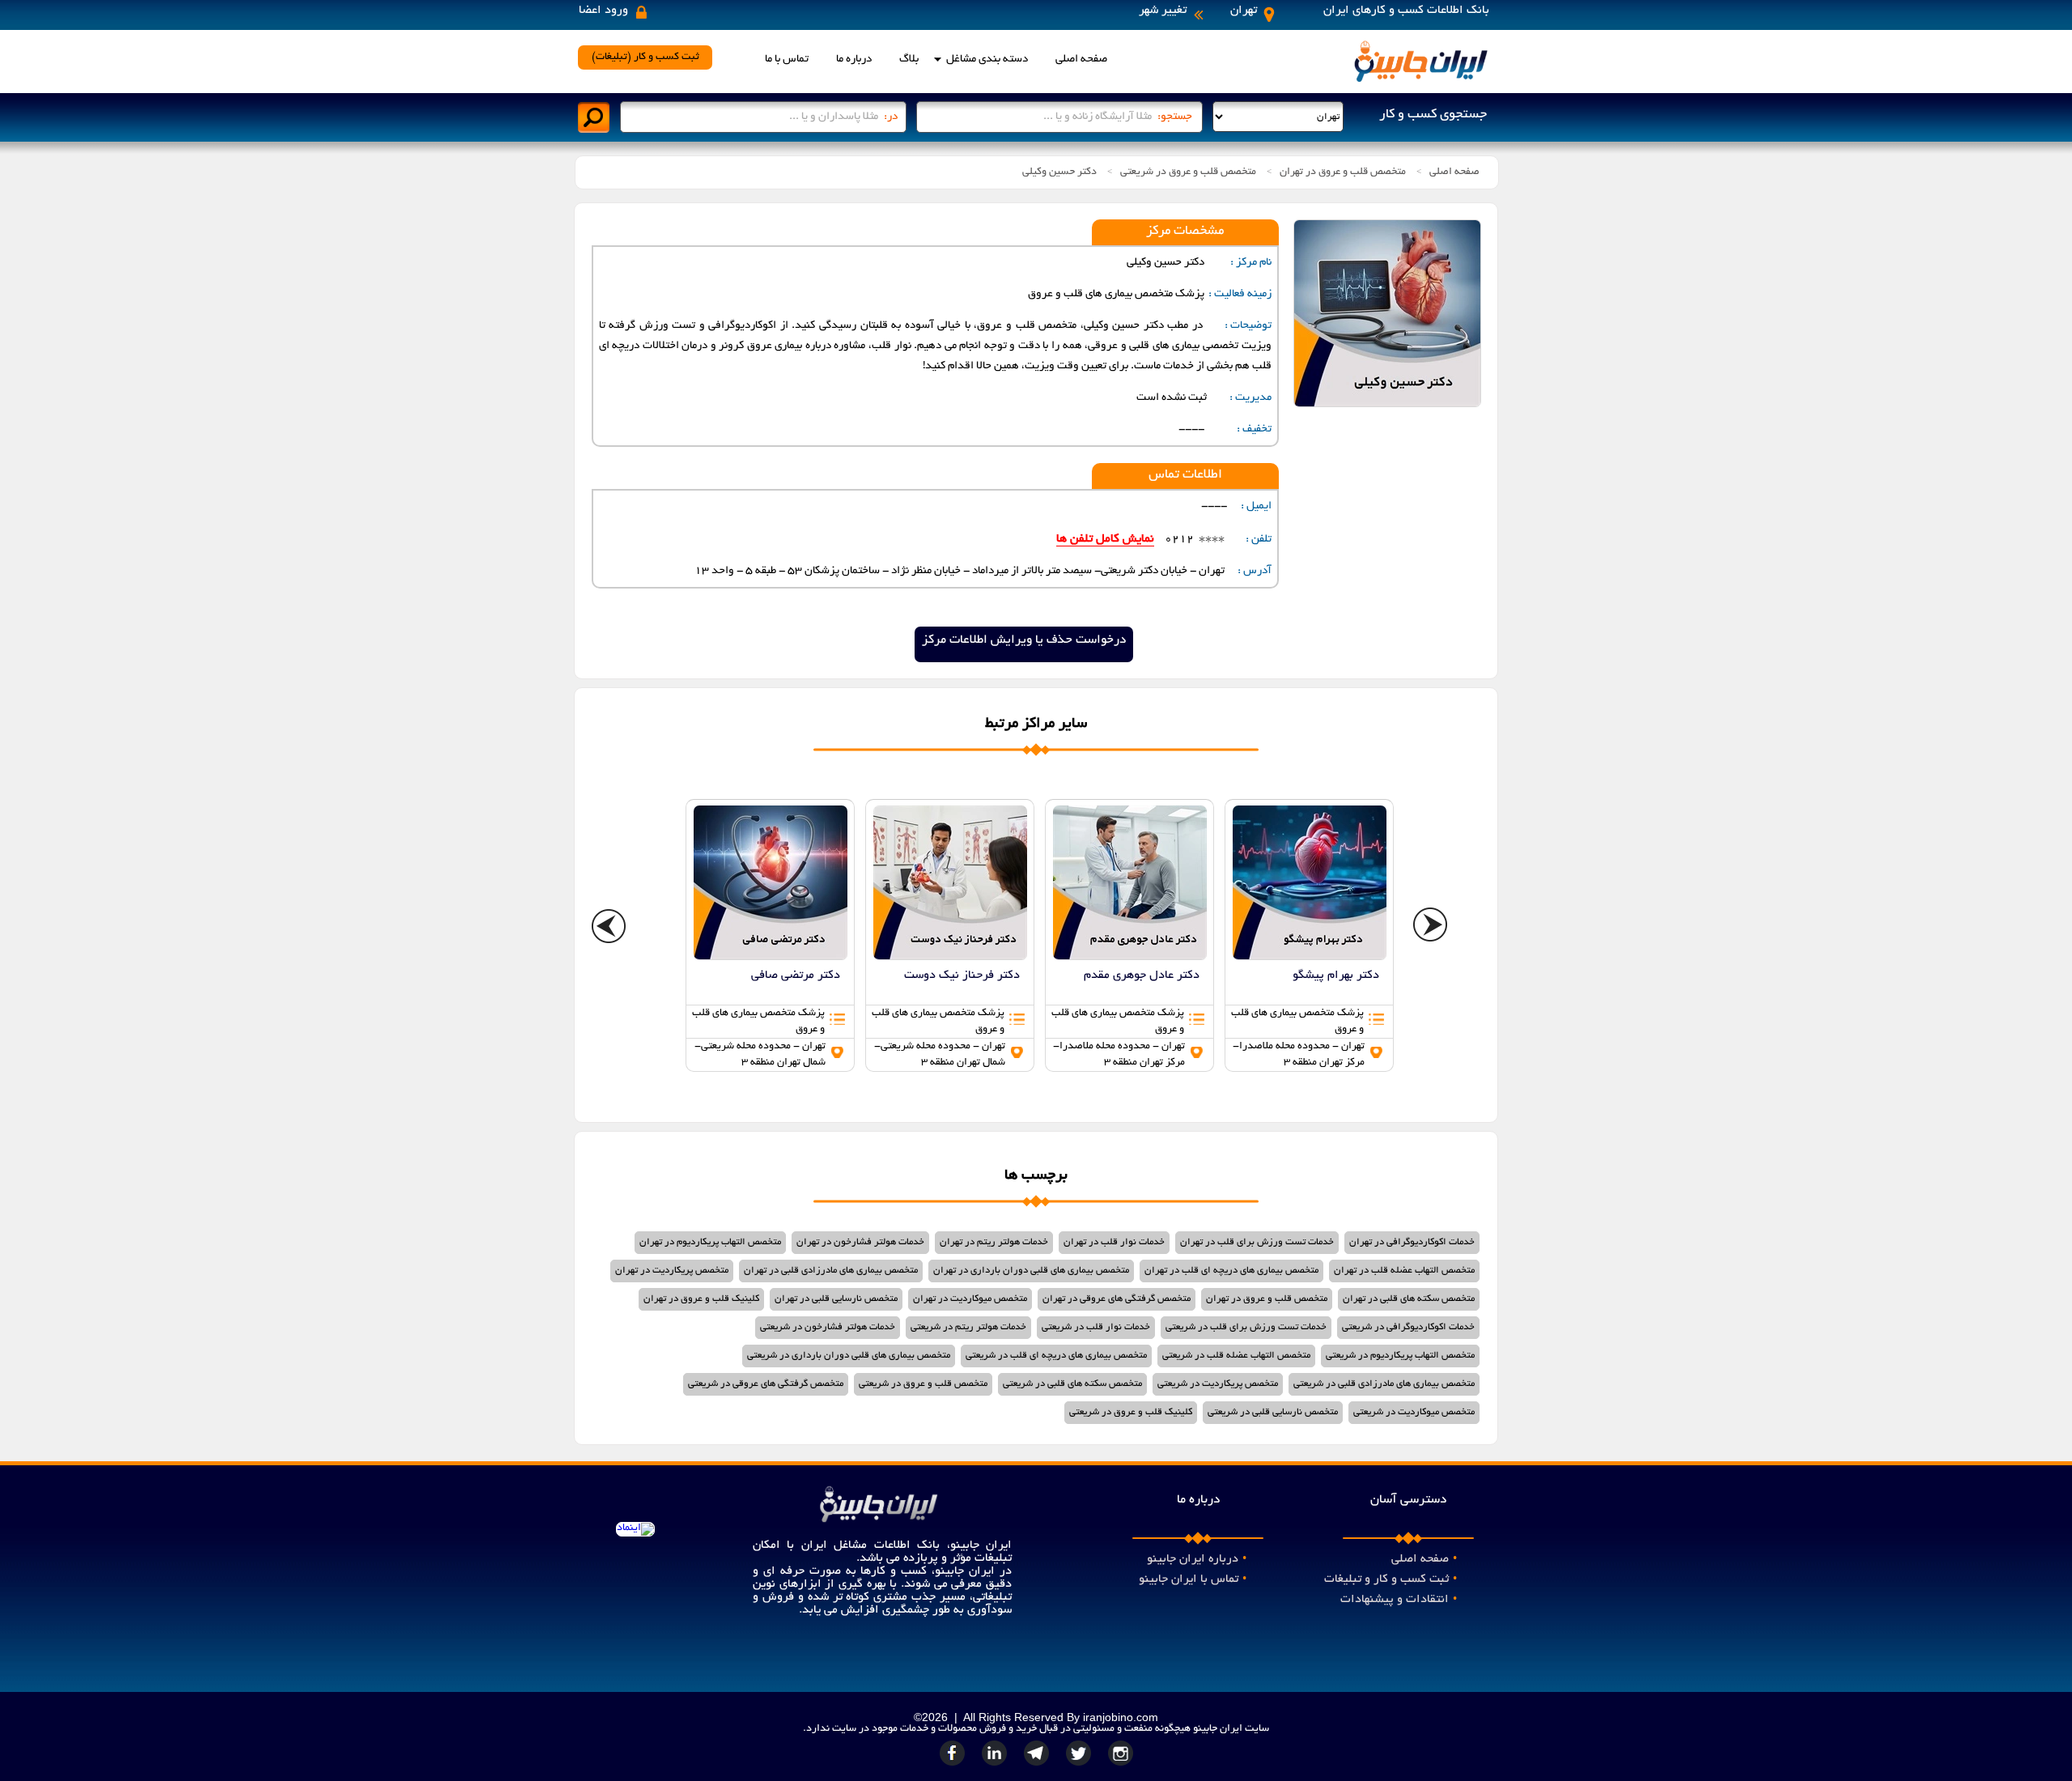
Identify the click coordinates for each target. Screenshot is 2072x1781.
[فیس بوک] (954, 1766)
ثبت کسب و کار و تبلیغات (1391, 1579)
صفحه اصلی (1081, 60)
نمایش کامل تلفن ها (1105, 539)
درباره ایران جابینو (1197, 1559)
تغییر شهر (1163, 11)
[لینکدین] (996, 1766)
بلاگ (909, 60)
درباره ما (854, 60)
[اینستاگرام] (1121, 1766)
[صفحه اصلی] (1420, 81)
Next (1431, 927)
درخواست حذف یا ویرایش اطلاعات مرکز (1024, 641)
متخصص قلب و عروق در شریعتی (1188, 172)
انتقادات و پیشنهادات (1399, 1600)
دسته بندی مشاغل (987, 60)
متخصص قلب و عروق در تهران (1343, 172)
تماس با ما (787, 60)
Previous (609, 927)
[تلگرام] (1038, 1766)
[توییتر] (1081, 1766)
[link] (770, 935)
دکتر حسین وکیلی (1059, 172)
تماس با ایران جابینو (1193, 1579)
